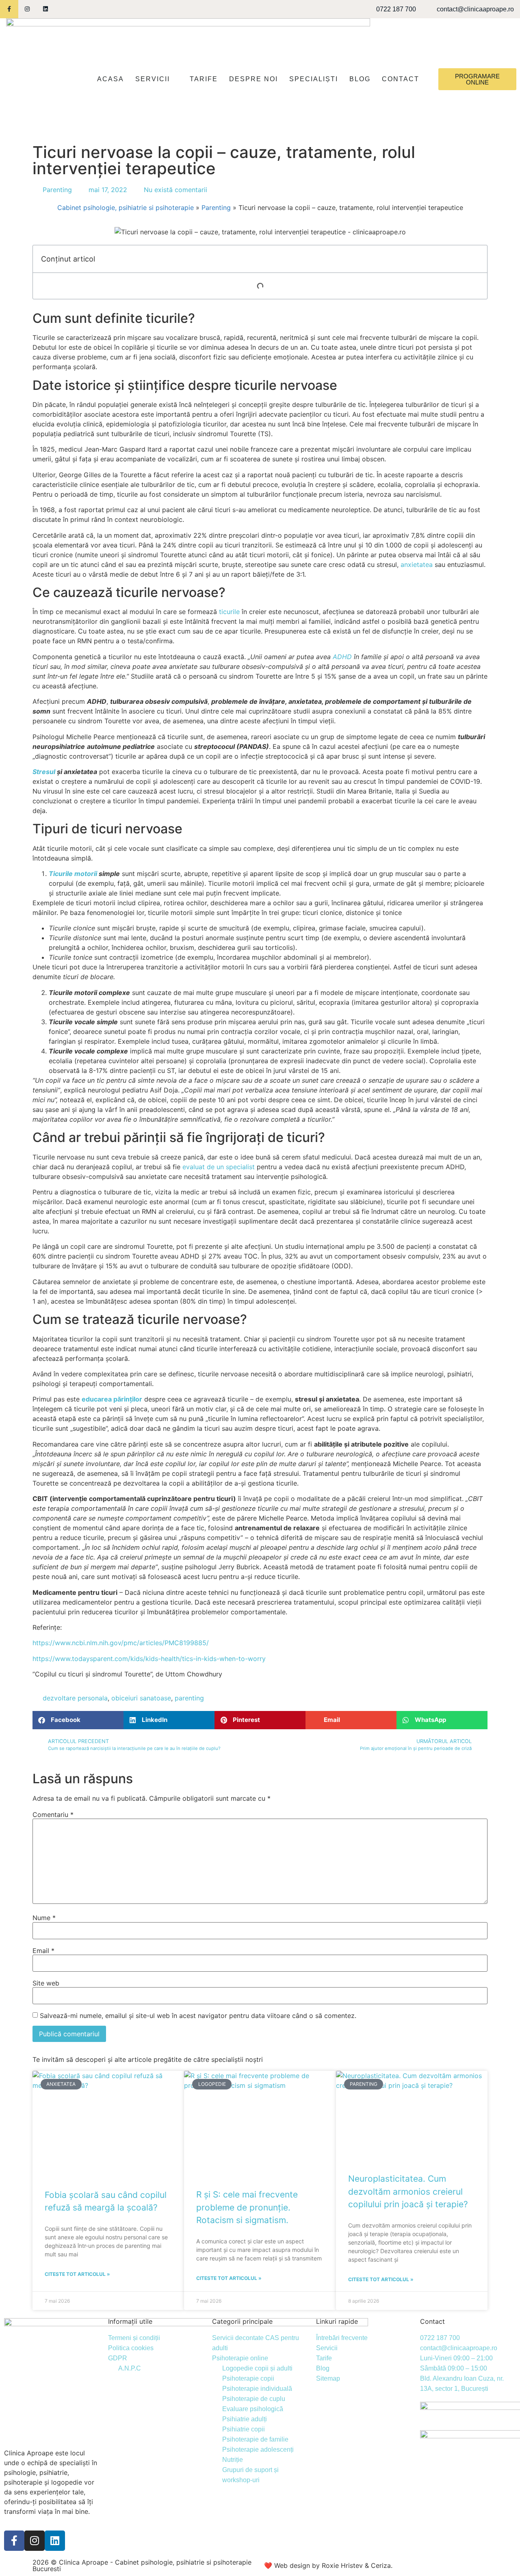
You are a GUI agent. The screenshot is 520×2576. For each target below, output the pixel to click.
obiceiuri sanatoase (141, 1698)
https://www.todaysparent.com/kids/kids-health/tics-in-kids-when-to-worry (149, 1659)
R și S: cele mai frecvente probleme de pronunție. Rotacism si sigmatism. (247, 2207)
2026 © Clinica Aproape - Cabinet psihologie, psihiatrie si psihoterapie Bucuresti (142, 2565)
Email (43, 1951)
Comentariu (53, 1815)
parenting (189, 1698)
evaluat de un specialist (219, 1167)
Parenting (57, 190)
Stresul (44, 772)
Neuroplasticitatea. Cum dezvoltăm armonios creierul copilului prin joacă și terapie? (408, 2191)
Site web (46, 1983)
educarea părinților (112, 1399)
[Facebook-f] (9, 9)
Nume (44, 1918)
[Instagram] (27, 9)
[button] (78, 1720)
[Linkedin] (46, 9)
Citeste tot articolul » (77, 2274)
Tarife (204, 79)
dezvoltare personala (75, 1698)
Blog (360, 79)
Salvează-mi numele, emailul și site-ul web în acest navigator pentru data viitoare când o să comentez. (198, 2016)
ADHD (342, 657)
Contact (401, 79)
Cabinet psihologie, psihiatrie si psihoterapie (126, 208)
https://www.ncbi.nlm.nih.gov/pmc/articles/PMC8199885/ (121, 1643)
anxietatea (417, 565)
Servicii (153, 79)
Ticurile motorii (73, 874)
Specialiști (314, 79)
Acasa (110, 79)
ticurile (229, 612)
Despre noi (253, 79)
